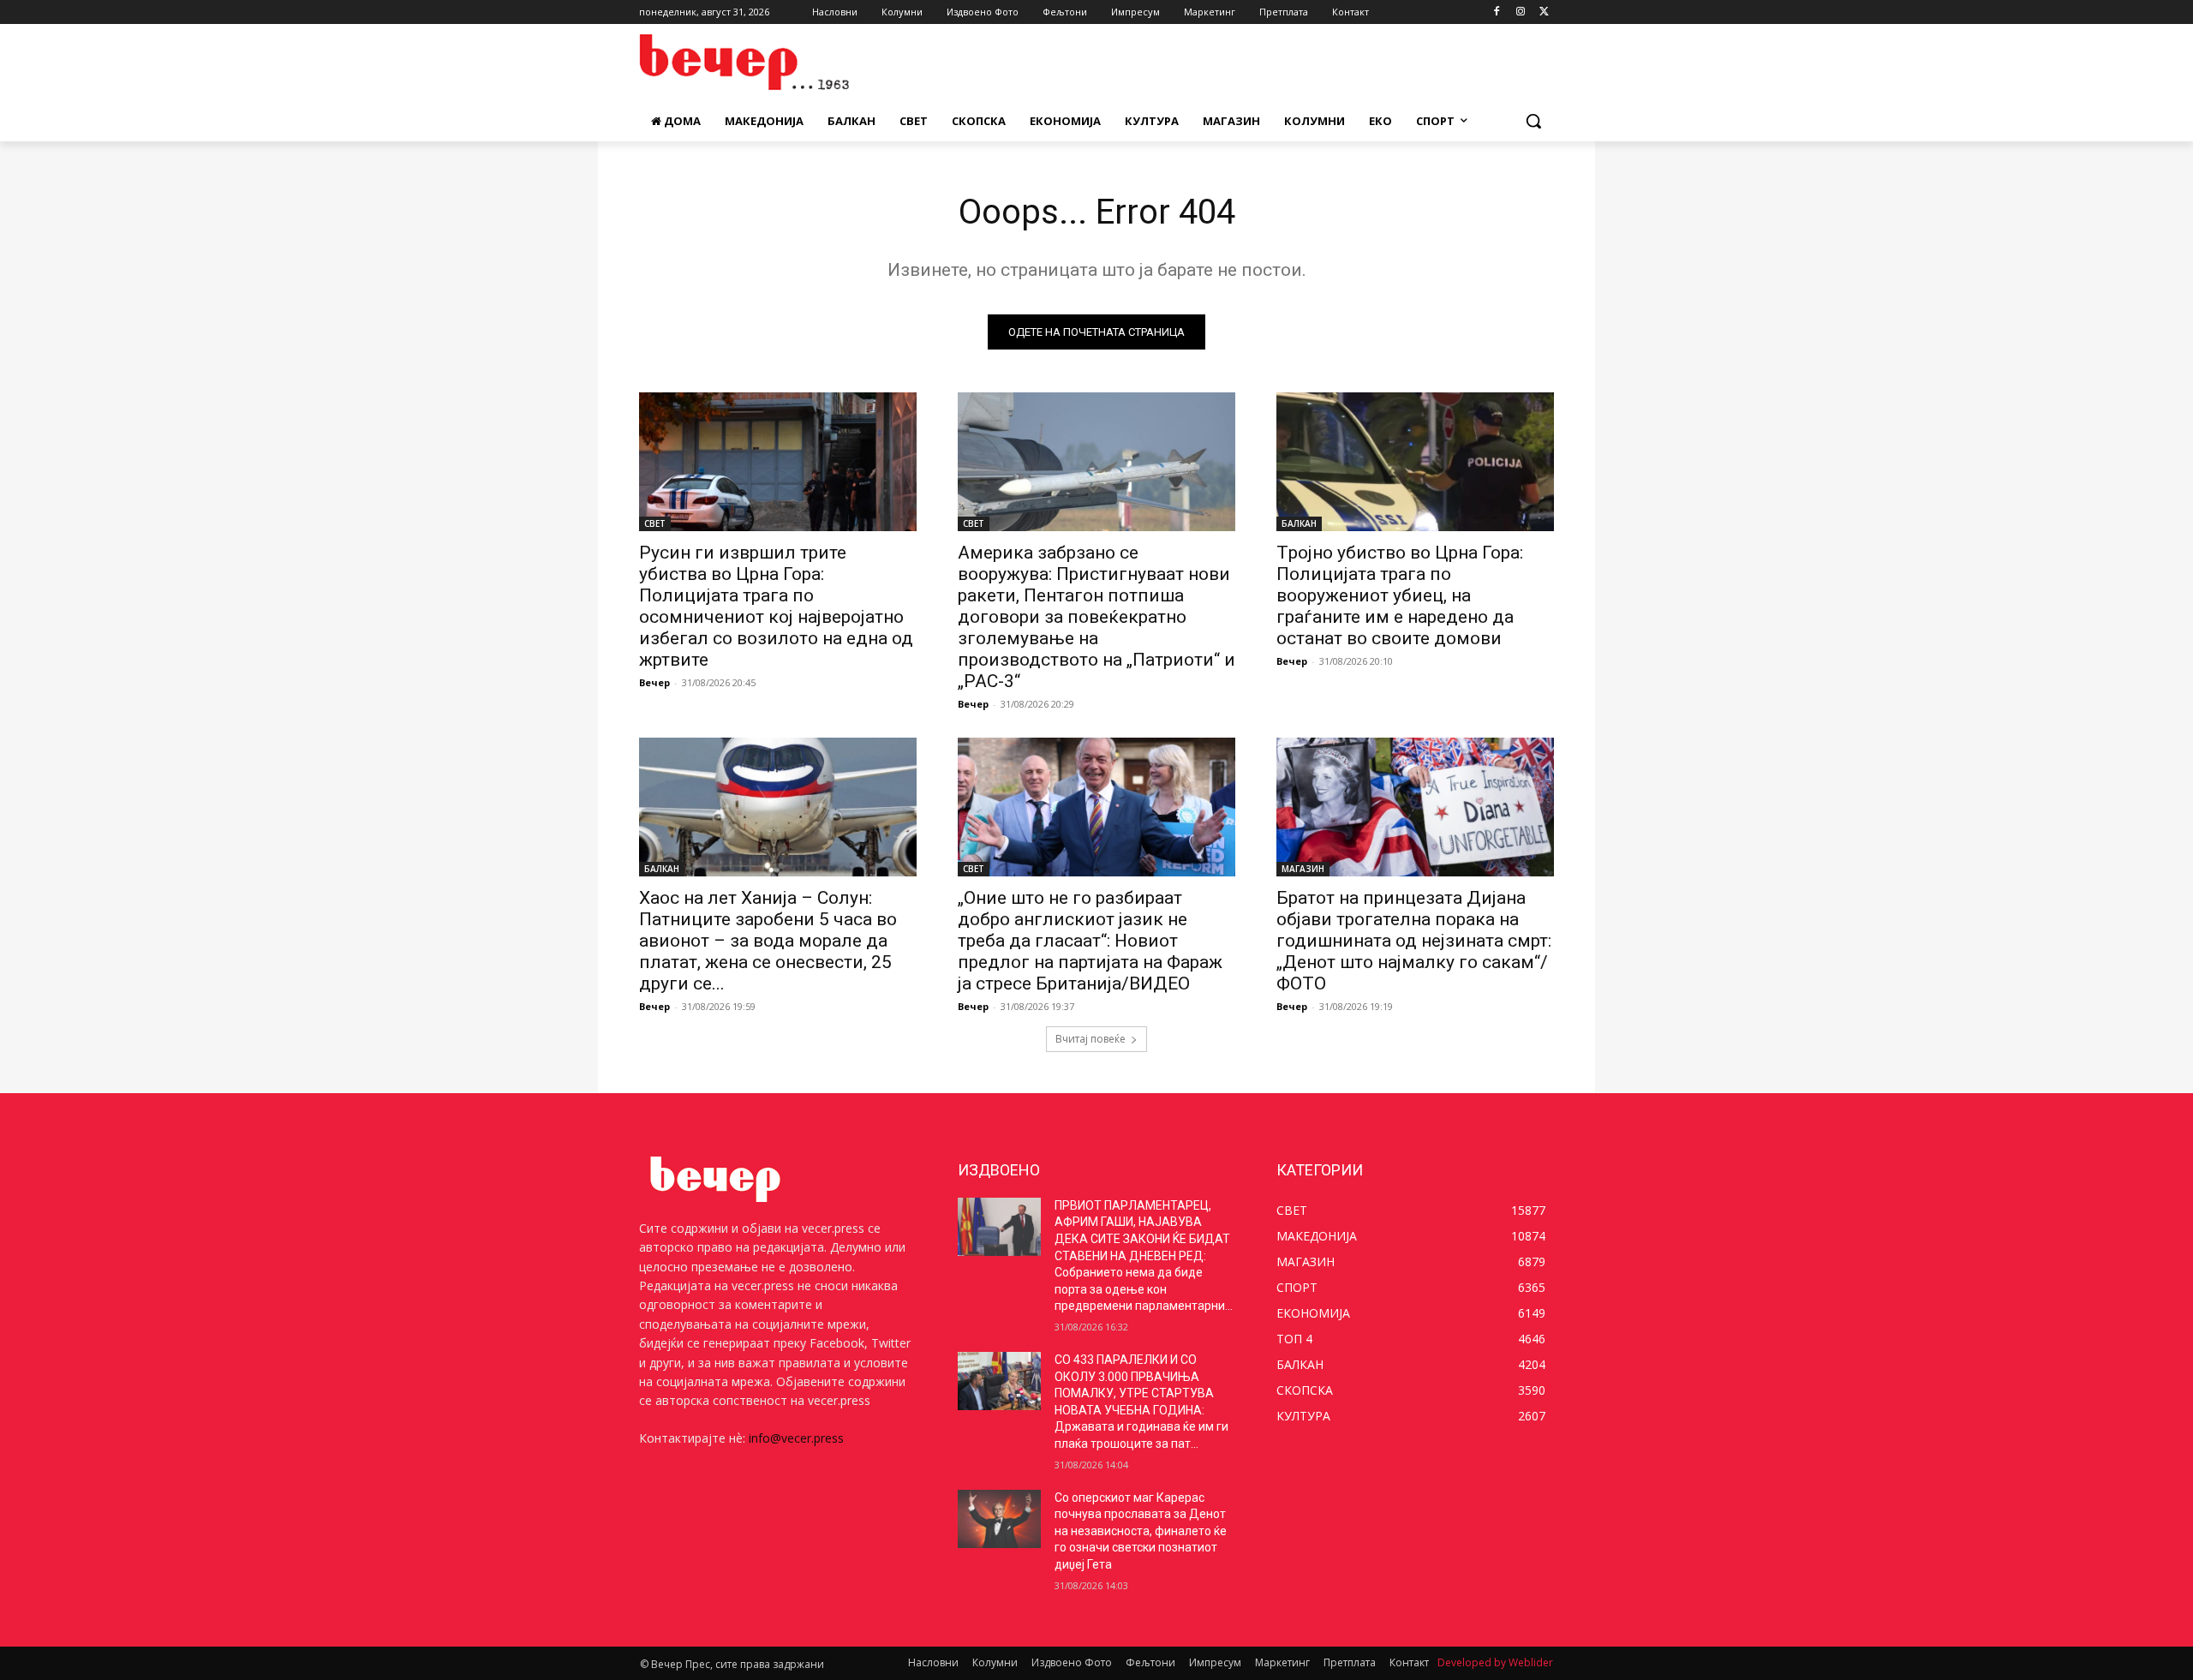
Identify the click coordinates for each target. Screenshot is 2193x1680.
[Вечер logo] (776, 62)
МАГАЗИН (1303, 869)
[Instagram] (1520, 12)
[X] (1544, 12)
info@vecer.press (796, 1438)
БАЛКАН (1299, 523)
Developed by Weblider (1495, 1662)
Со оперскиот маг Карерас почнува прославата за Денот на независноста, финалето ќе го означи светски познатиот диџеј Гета (1141, 1531)
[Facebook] (1497, 12)
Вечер (654, 682)
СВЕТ (655, 523)
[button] (1533, 121)
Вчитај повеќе (1091, 1039)
